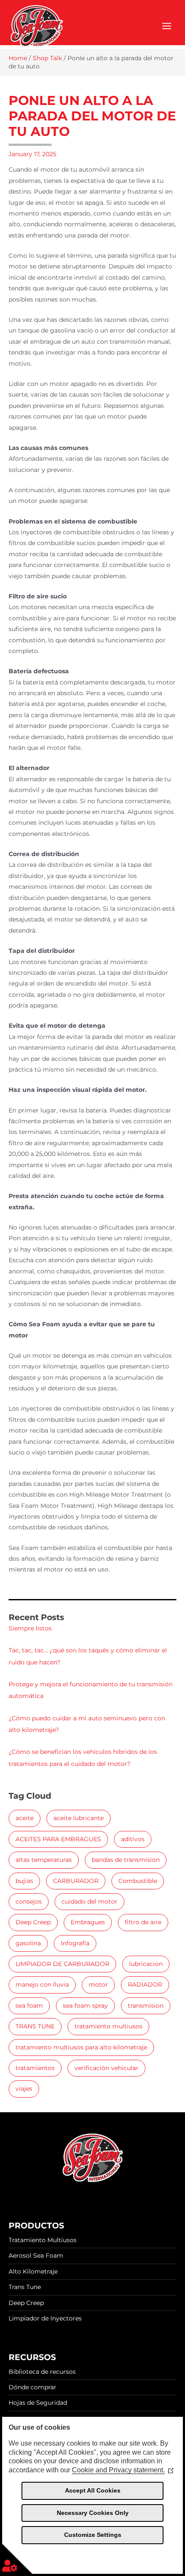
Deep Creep (33, 1922)
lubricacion (146, 1964)
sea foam (29, 2006)
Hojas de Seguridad (38, 2403)
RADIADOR (145, 1984)
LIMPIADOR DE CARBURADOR (62, 1964)
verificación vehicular (106, 2068)
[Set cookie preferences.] (17, 2559)
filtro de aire (143, 1922)
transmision (146, 2006)
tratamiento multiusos (108, 2026)
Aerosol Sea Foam (36, 2256)
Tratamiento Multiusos (43, 2240)
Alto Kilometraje (33, 2271)
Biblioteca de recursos (42, 2372)
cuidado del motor (89, 1901)
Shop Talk (47, 58)
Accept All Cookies (93, 2490)
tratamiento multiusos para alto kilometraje (81, 2047)
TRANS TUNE (35, 2026)
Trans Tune (25, 2287)
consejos (29, 1901)
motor (98, 1984)
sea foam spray (85, 2006)
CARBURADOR (76, 1881)
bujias (24, 1881)
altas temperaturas (44, 1860)
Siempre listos (30, 1628)
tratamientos (35, 2068)
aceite (25, 1818)
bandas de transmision (126, 1860)
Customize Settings (93, 2535)
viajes (24, 2089)
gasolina (28, 1943)
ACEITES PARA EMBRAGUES (58, 1839)
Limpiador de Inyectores (45, 2318)
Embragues (88, 1922)
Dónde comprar (32, 2387)
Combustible (138, 1881)
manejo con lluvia (42, 1984)
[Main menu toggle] (167, 26)
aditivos (133, 1839)
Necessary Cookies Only (93, 2513)
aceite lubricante (79, 1818)
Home (18, 58)
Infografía (75, 1943)
